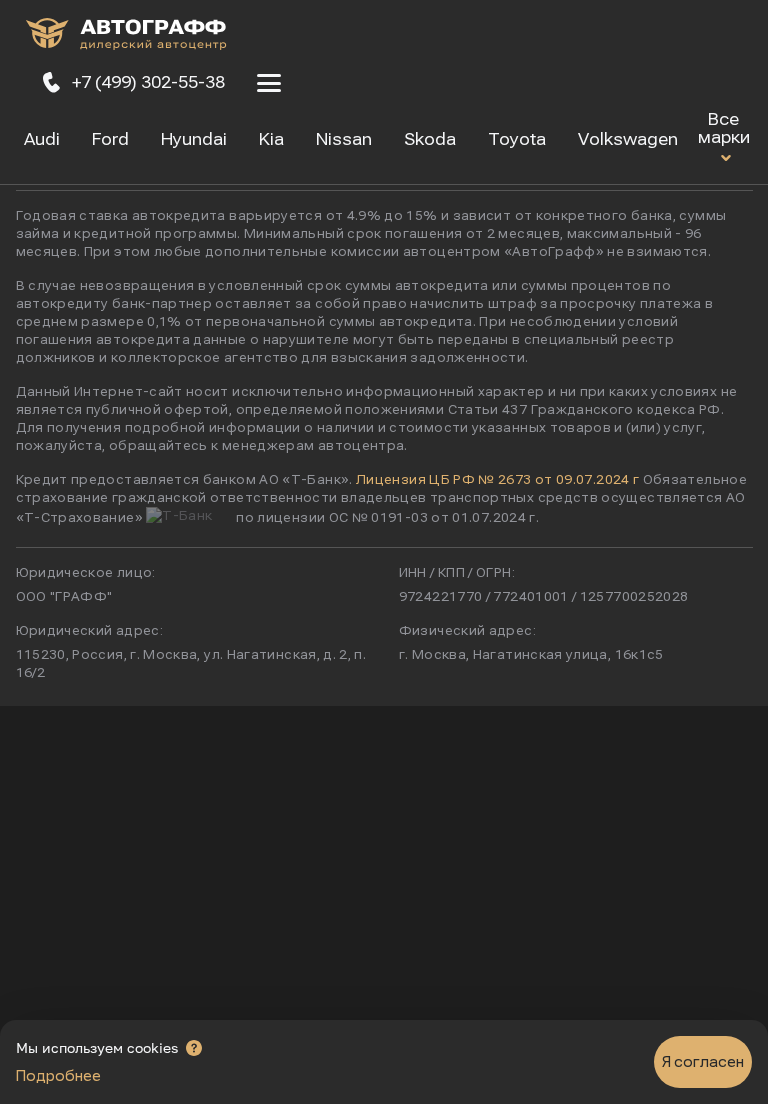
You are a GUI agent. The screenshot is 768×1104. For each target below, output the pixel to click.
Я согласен (703, 1062)
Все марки (724, 129)
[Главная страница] (126, 37)
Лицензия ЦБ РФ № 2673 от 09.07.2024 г (497, 480)
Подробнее (58, 1076)
